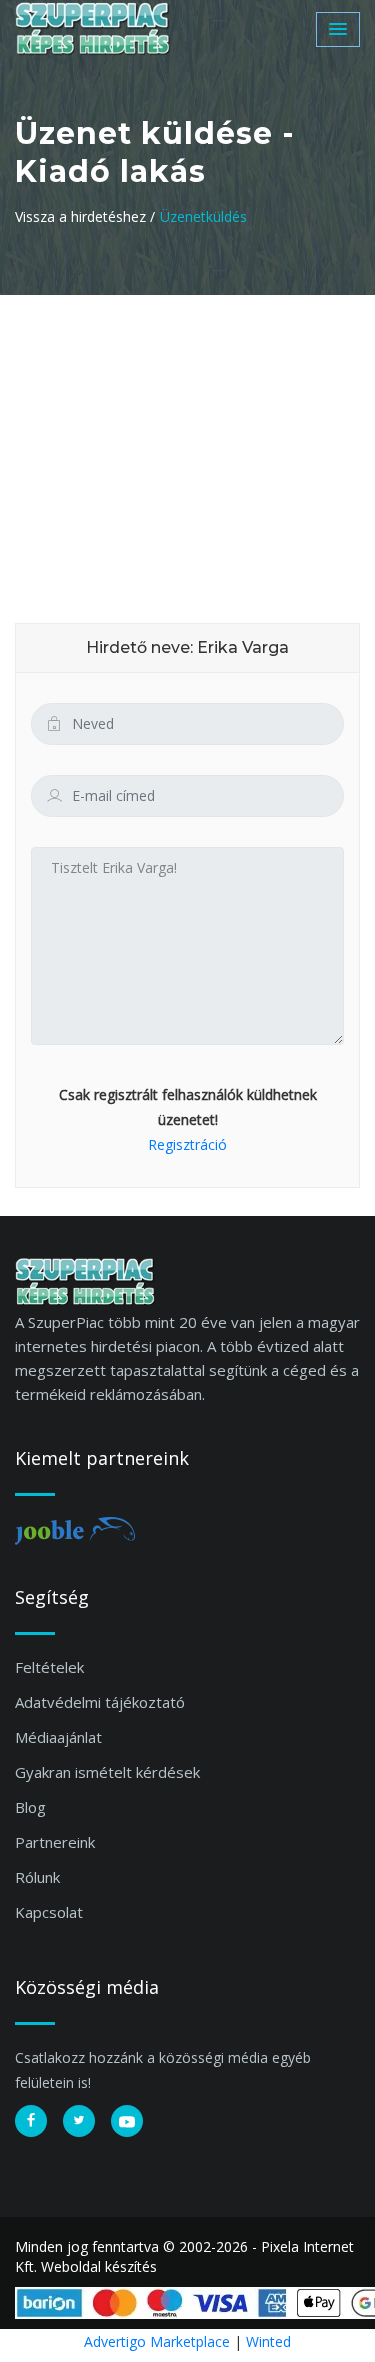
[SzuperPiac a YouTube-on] (127, 2121)
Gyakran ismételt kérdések (107, 1772)
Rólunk (37, 1877)
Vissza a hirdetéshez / (85, 216)
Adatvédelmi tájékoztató (100, 1702)
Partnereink (55, 1842)
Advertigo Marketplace (157, 2341)
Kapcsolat (49, 1912)
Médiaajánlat (58, 1737)
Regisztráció (187, 1144)
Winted (268, 2341)
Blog (30, 1807)
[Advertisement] (187, 445)
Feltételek (49, 1667)
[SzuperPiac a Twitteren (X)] (79, 2121)
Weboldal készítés (99, 2266)
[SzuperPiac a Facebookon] (31, 2121)
